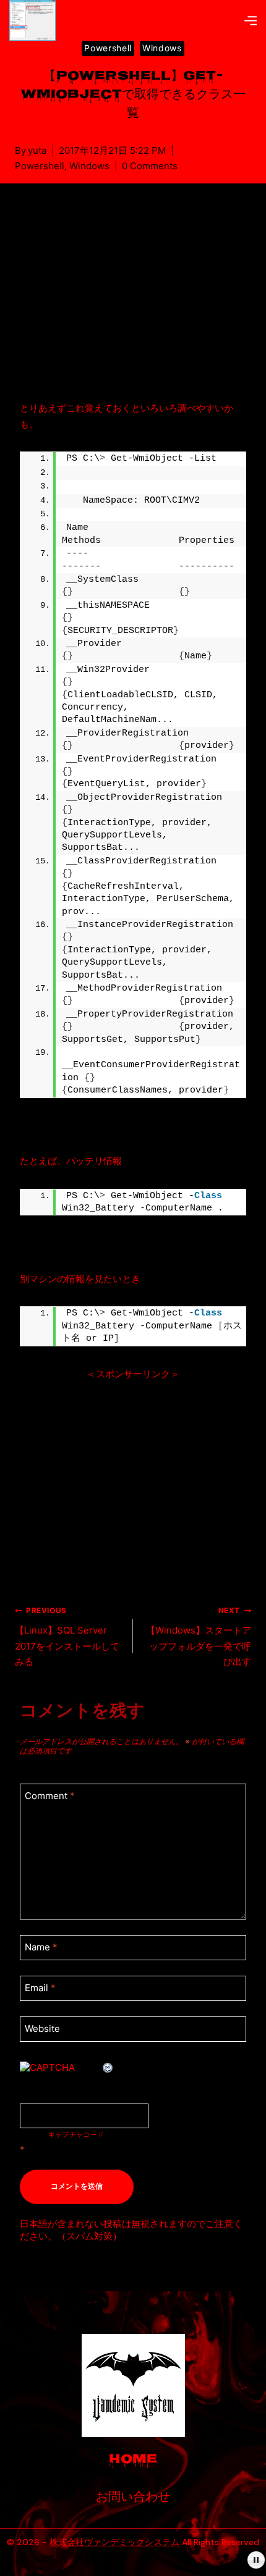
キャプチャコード (76, 2134)
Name (41, 1947)
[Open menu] (251, 20)
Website (42, 2028)
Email (40, 1988)
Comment (50, 1796)
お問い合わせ (133, 2498)
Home (133, 2460)
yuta (37, 150)
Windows (162, 48)
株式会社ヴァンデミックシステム (114, 2542)
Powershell (108, 48)
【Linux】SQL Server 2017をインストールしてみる (67, 1637)
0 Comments (150, 166)
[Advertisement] (133, 304)
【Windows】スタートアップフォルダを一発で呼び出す (199, 1637)
